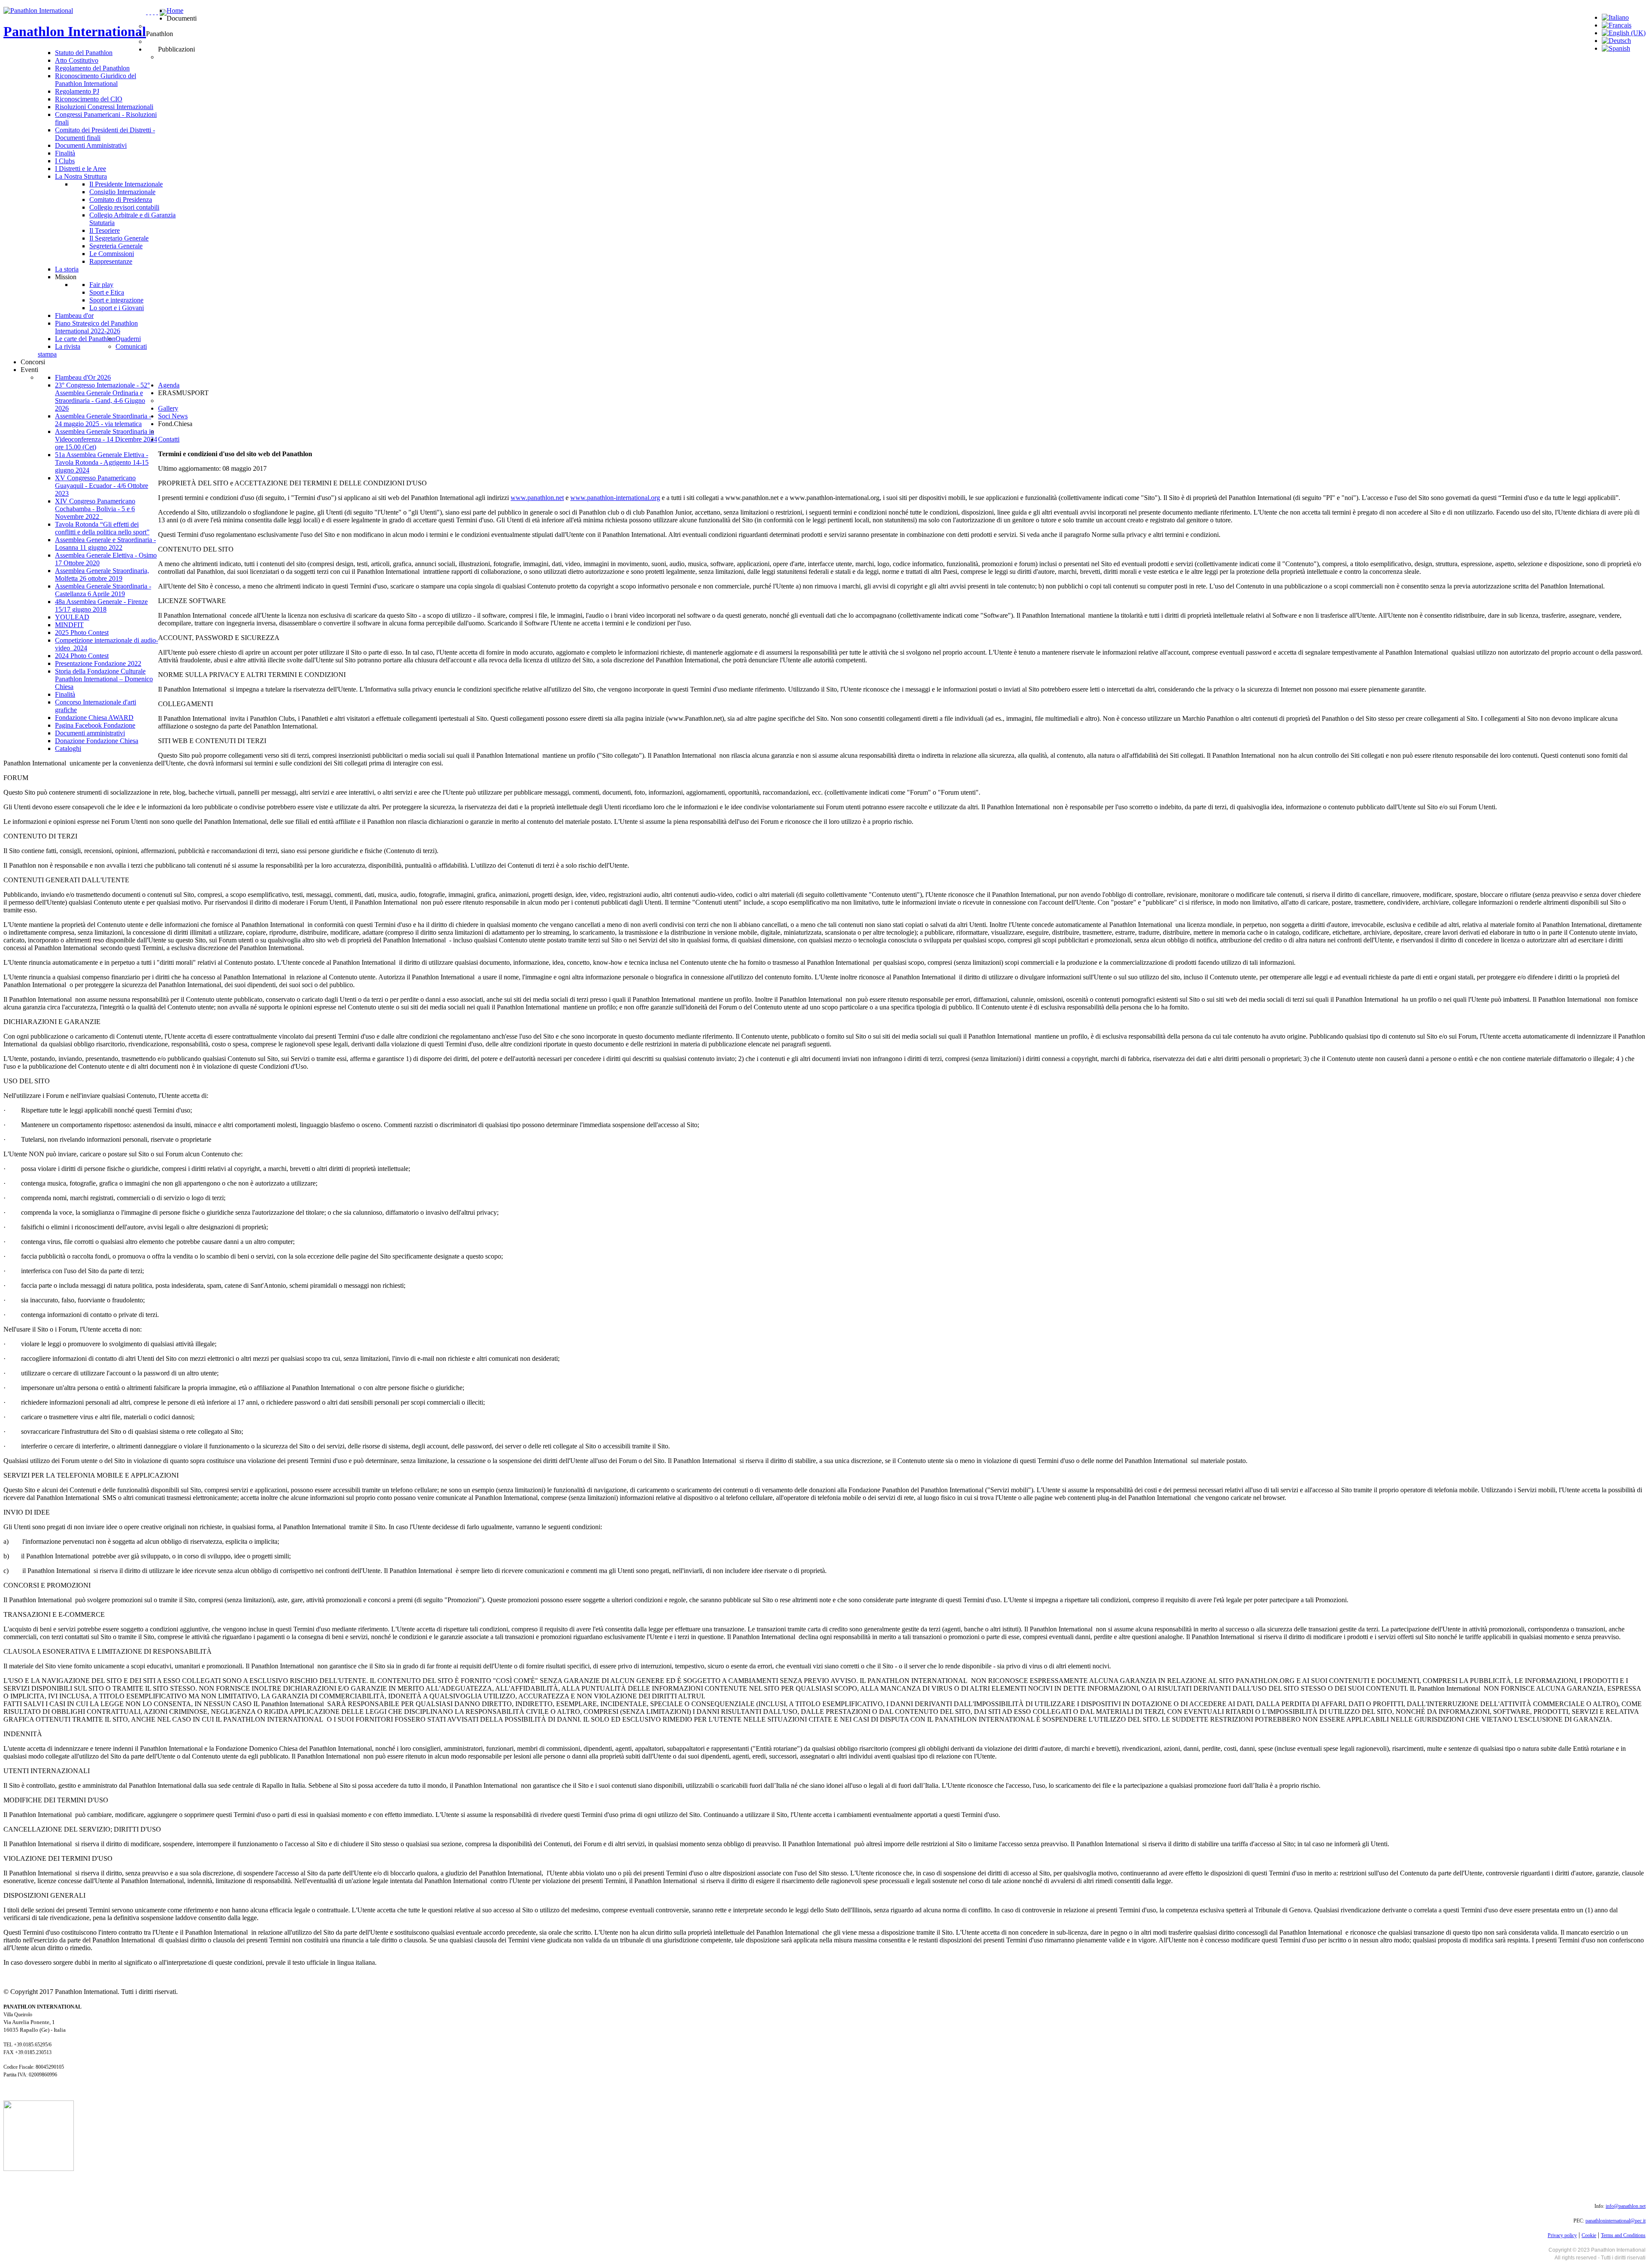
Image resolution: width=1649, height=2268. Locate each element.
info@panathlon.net (1626, 2206)
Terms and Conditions (1623, 2235)
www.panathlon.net (537, 498)
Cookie (1589, 2235)
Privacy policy (1562, 2235)
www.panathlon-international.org (615, 498)
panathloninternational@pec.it (1616, 2221)
